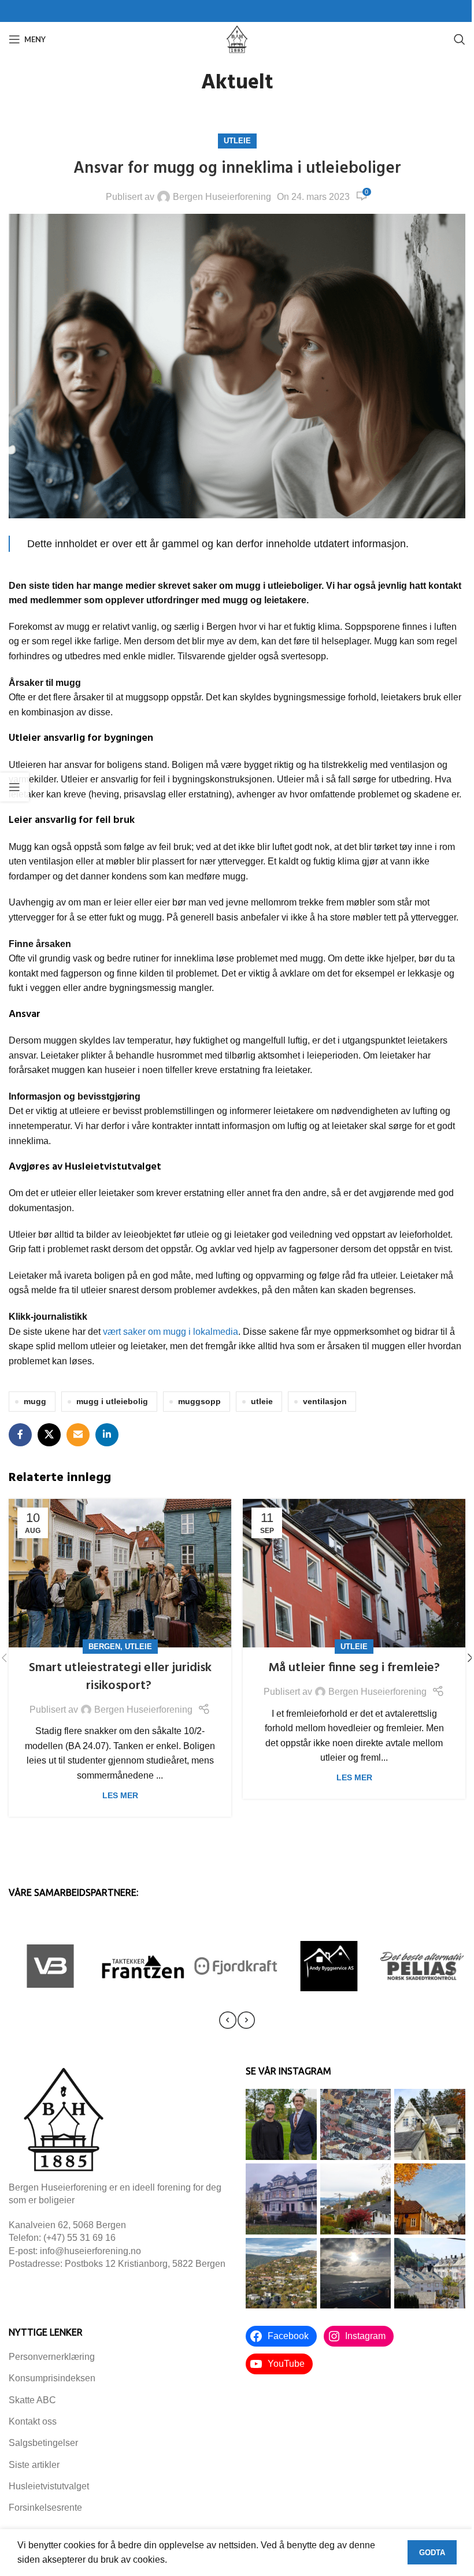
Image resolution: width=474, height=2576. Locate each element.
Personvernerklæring (52, 2357)
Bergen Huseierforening (222, 197)
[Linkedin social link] (107, 1435)
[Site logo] (237, 38)
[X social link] (49, 1435)
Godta (432, 2553)
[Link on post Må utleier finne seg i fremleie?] (354, 1573)
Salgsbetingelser (43, 2443)
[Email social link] (78, 1435)
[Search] (460, 39)
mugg (35, 1401)
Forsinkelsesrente (45, 2508)
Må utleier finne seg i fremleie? (354, 1668)
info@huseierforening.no (90, 2251)
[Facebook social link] (20, 1435)
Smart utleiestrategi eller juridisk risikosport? (120, 1677)
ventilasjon (325, 1401)
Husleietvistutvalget (49, 2486)
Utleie (237, 141)
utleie (262, 1401)
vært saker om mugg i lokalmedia (171, 1332)
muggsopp (199, 1401)
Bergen (104, 1647)
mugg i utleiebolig (112, 1401)
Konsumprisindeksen (52, 2378)
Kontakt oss (33, 2421)
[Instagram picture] (281, 2124)
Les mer (120, 1795)
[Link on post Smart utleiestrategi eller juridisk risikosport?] (120, 1573)
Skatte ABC (32, 2400)
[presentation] (228, 2020)
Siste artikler (34, 2465)
